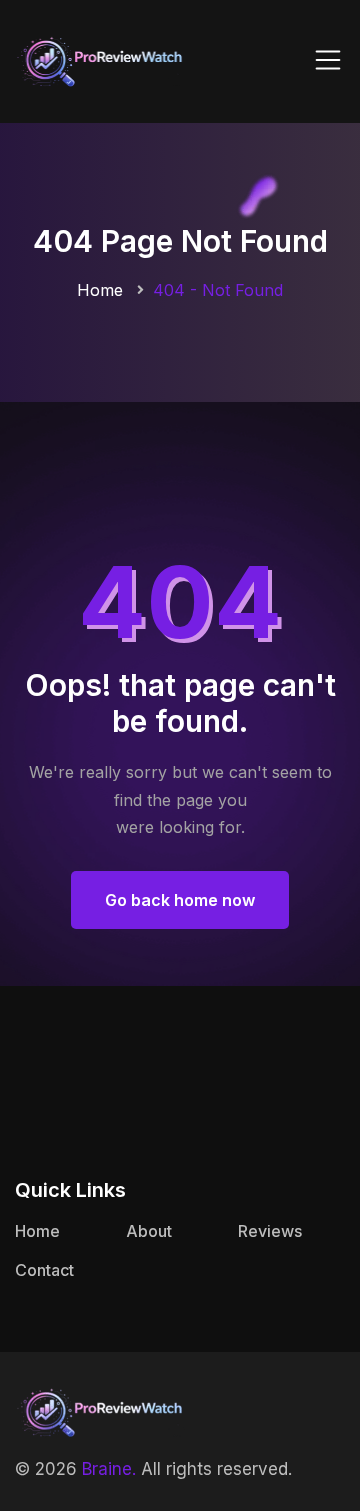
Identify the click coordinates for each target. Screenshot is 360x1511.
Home (100, 290)
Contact (44, 1270)
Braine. (109, 1469)
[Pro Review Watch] (100, 59)
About (149, 1231)
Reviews (270, 1231)
